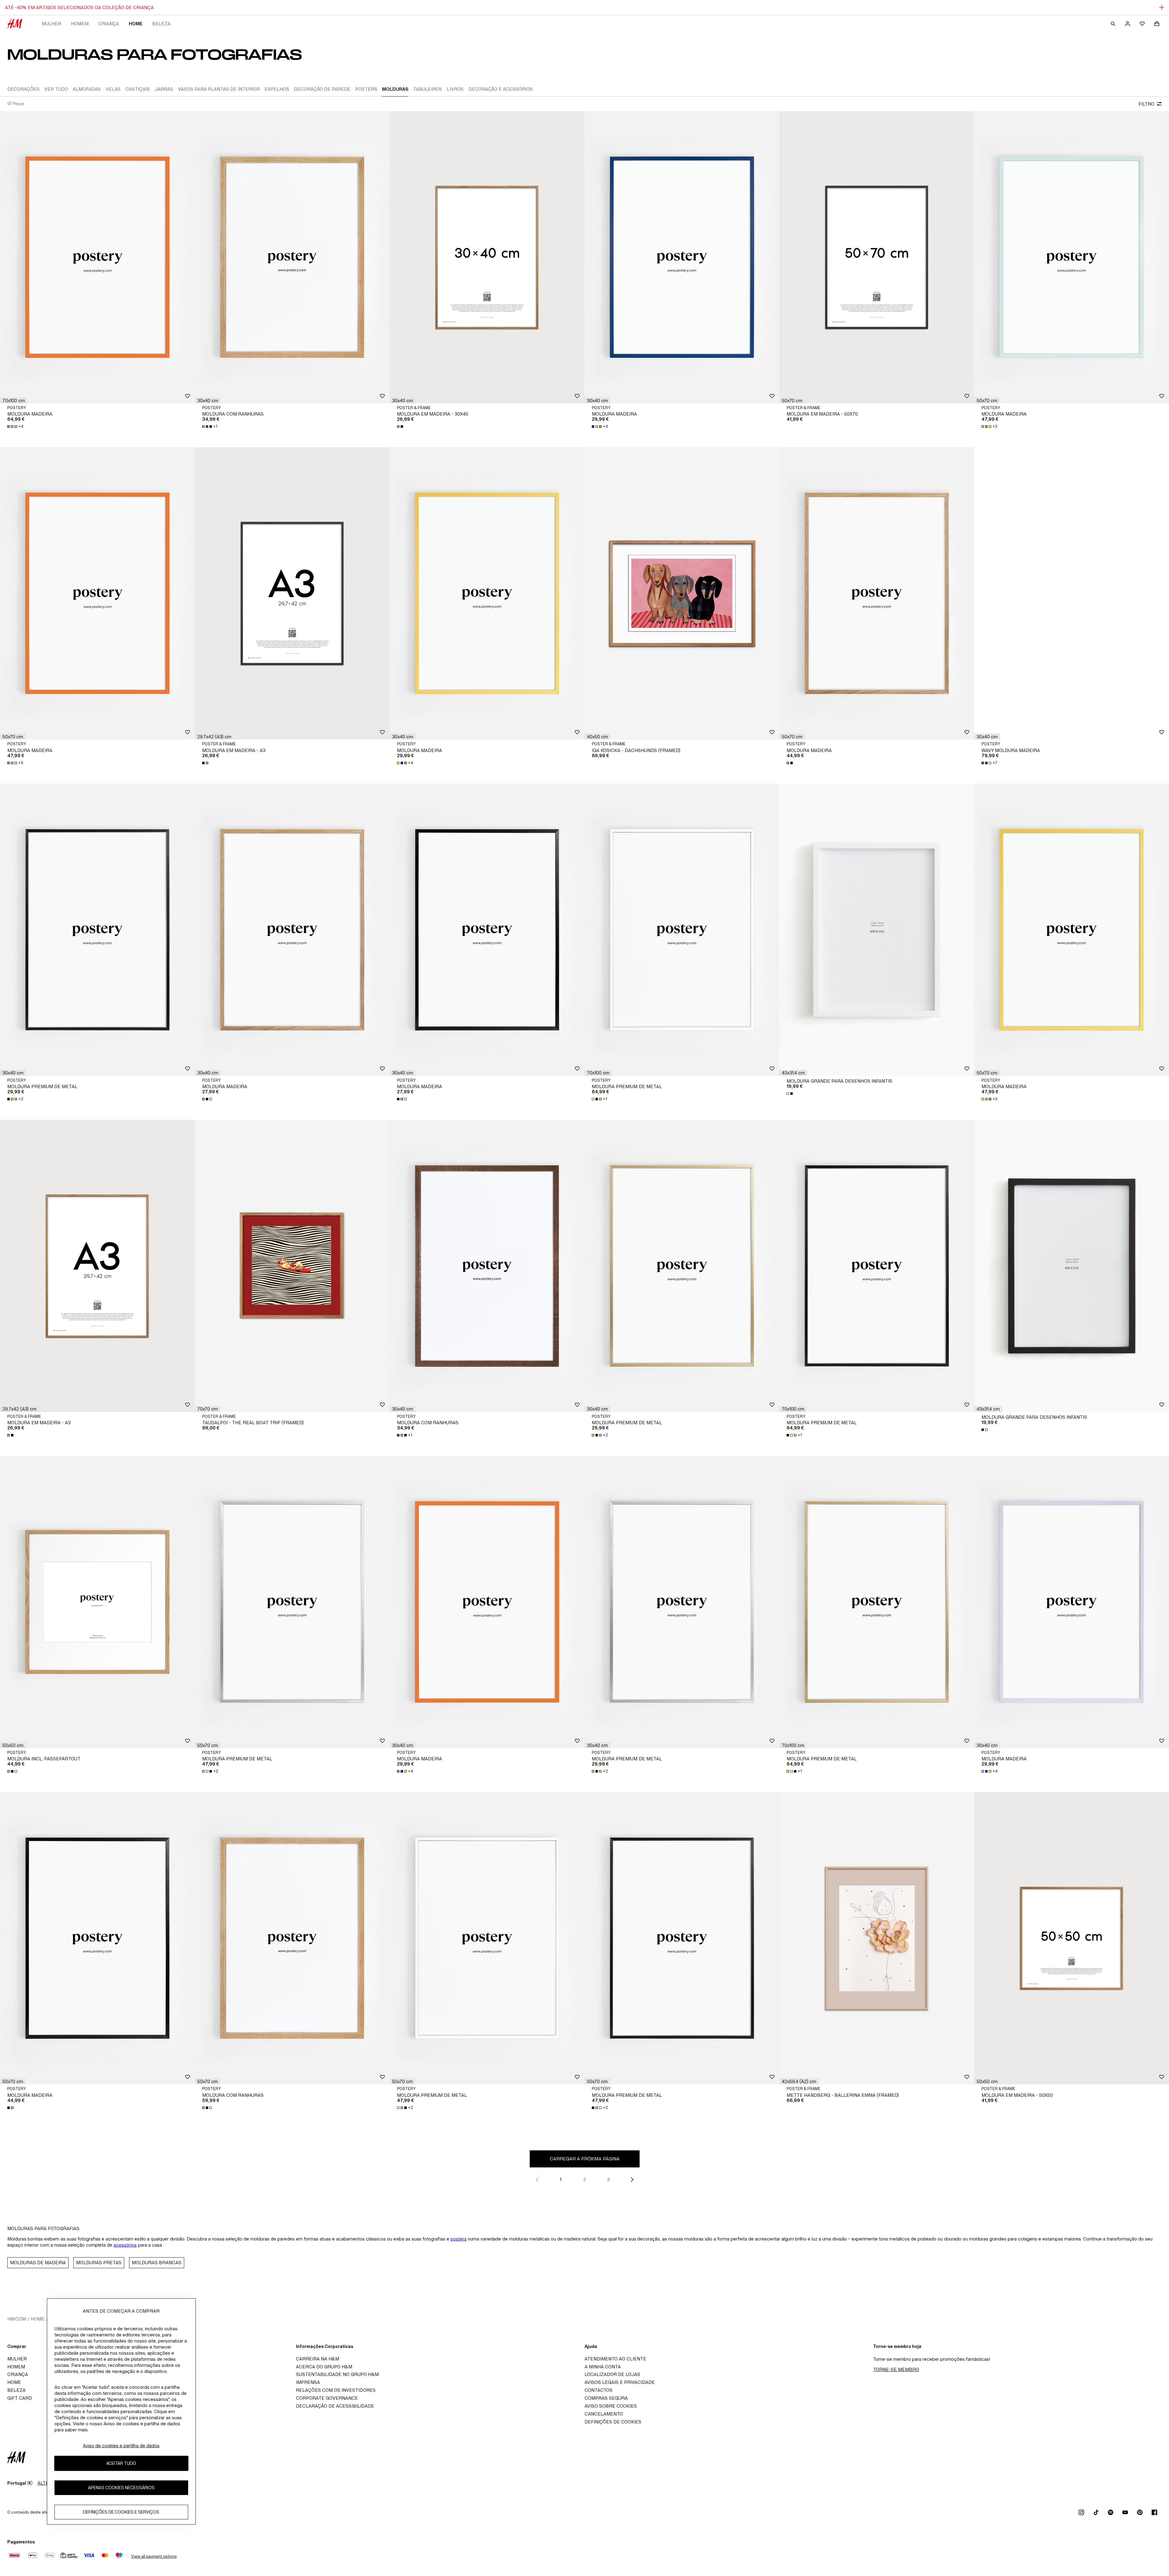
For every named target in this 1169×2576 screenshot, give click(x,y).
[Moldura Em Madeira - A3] (292, 593)
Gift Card (20, 2398)
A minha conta (603, 2367)
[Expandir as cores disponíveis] (401, 427)
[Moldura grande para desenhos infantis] (877, 930)
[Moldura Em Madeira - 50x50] (1072, 1938)
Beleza (161, 24)
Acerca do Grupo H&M (324, 2367)
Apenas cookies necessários (121, 2488)
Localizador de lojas (612, 2374)
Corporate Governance (327, 2398)
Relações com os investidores (336, 2390)
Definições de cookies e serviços (121, 2512)
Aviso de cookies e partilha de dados (121, 2446)
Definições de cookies (613, 2422)
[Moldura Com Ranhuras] (292, 257)
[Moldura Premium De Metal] (97, 930)
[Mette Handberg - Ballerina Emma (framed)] (877, 1938)
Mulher (51, 24)
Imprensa (308, 2382)
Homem (80, 24)
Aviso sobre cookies (611, 2406)
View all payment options (154, 2556)
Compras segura (606, 2398)
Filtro (1146, 104)
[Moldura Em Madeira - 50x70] (877, 257)
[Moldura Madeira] (97, 257)
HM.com (17, 2319)
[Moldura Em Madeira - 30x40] (487, 257)
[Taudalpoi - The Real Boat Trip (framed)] (292, 1266)
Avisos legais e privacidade (620, 2382)
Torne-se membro (896, 2369)
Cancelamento (604, 2414)
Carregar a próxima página (585, 2159)
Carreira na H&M (318, 2359)
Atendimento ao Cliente (615, 2359)
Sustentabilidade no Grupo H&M (337, 2374)
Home (136, 24)
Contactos (599, 2390)
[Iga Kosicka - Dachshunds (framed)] (682, 593)
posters (459, 2239)
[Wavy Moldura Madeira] (1072, 593)
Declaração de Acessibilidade (335, 2406)
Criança (109, 24)
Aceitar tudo (121, 2463)
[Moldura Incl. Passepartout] (97, 1602)
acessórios (125, 2245)
